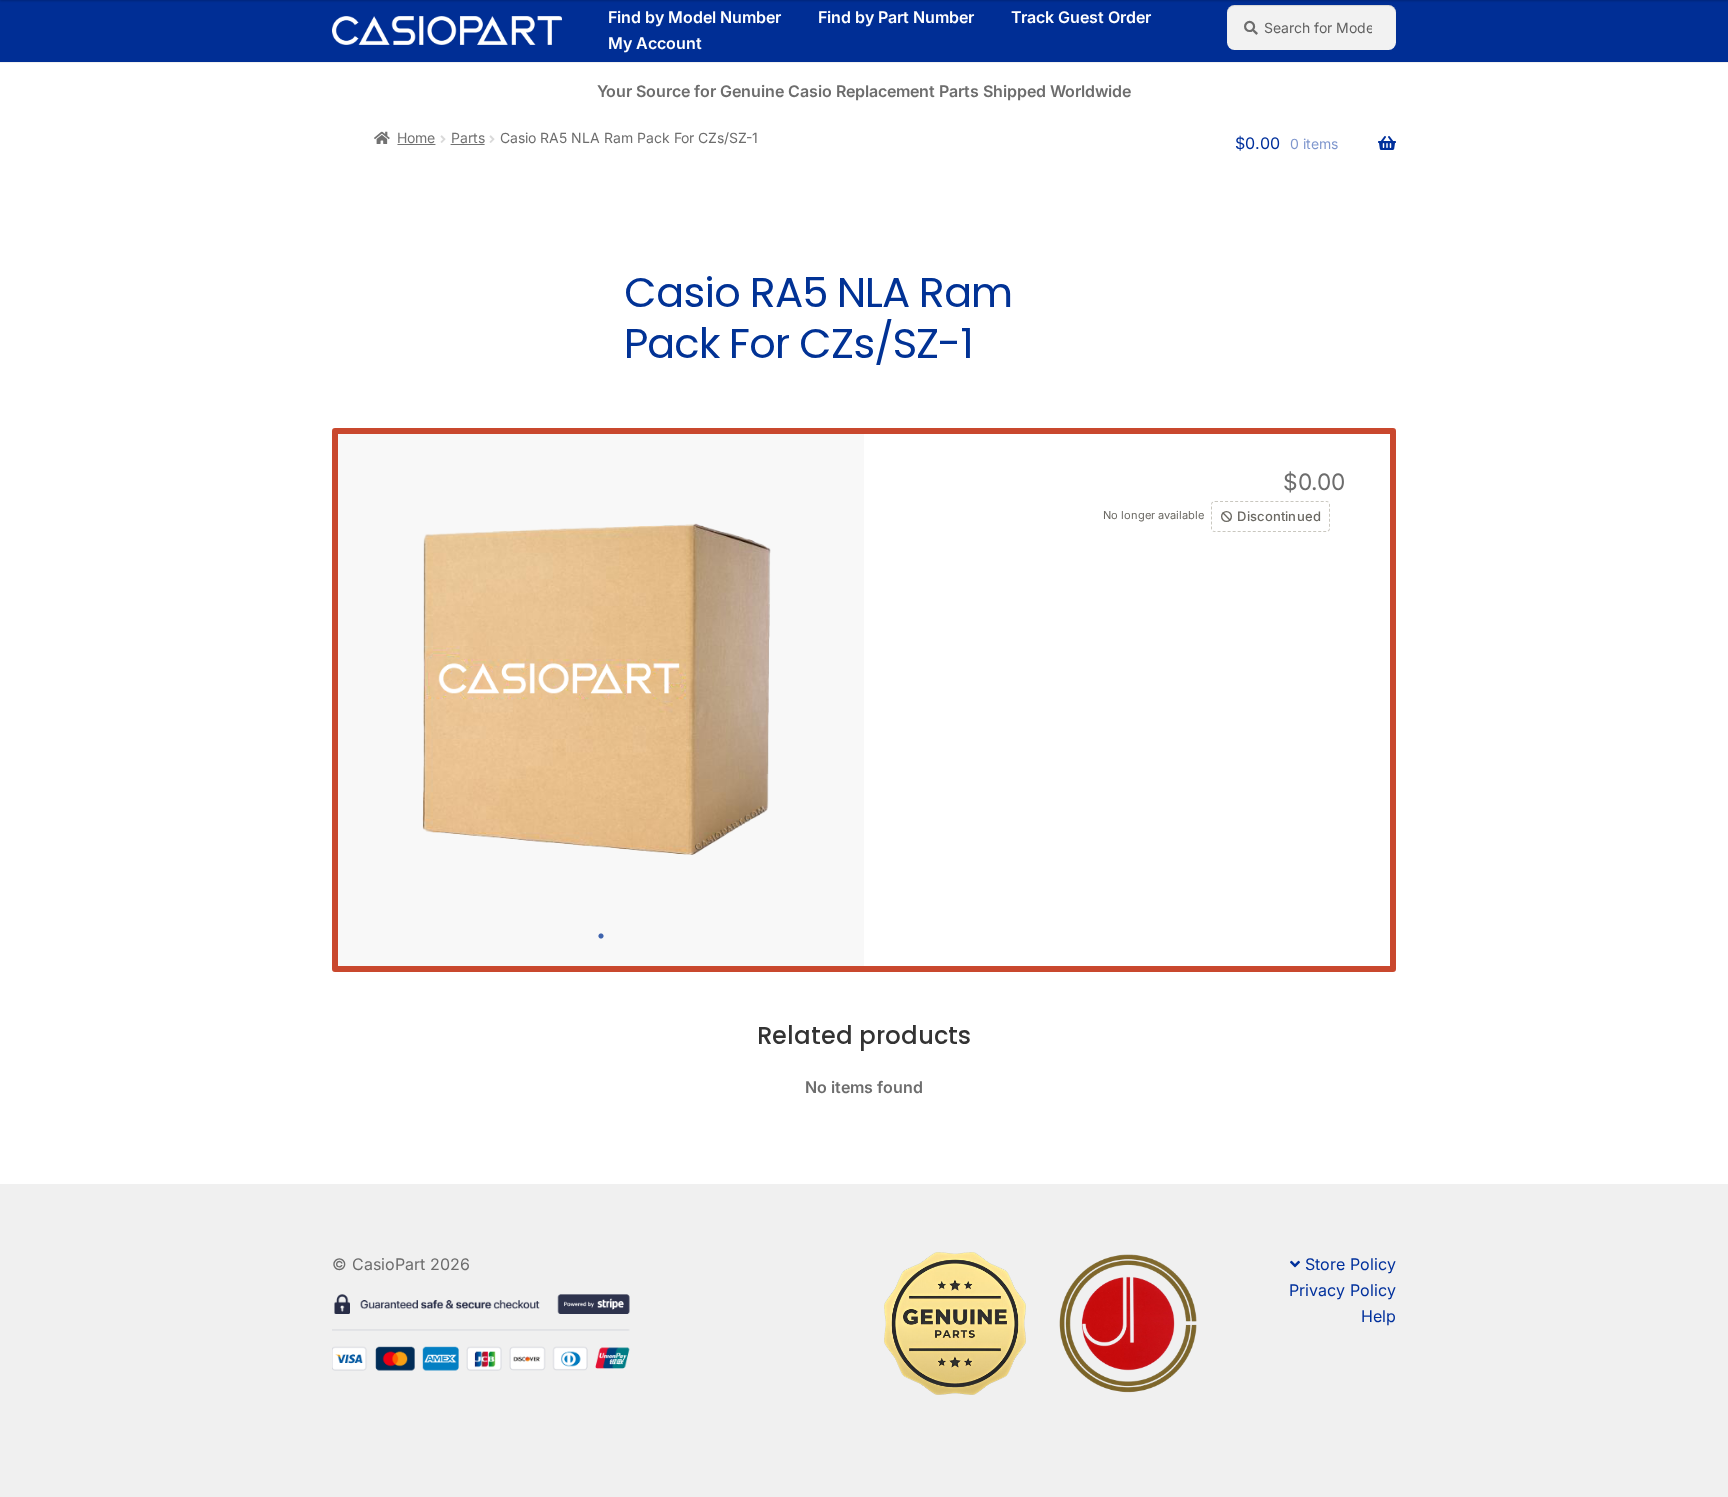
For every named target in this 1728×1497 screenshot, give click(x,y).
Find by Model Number (694, 17)
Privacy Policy (1342, 1290)
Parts (468, 137)
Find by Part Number (896, 17)
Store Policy (1350, 1264)
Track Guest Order (1081, 17)
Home (416, 137)
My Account (655, 43)
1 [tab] (601, 936)
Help (1378, 1316)
